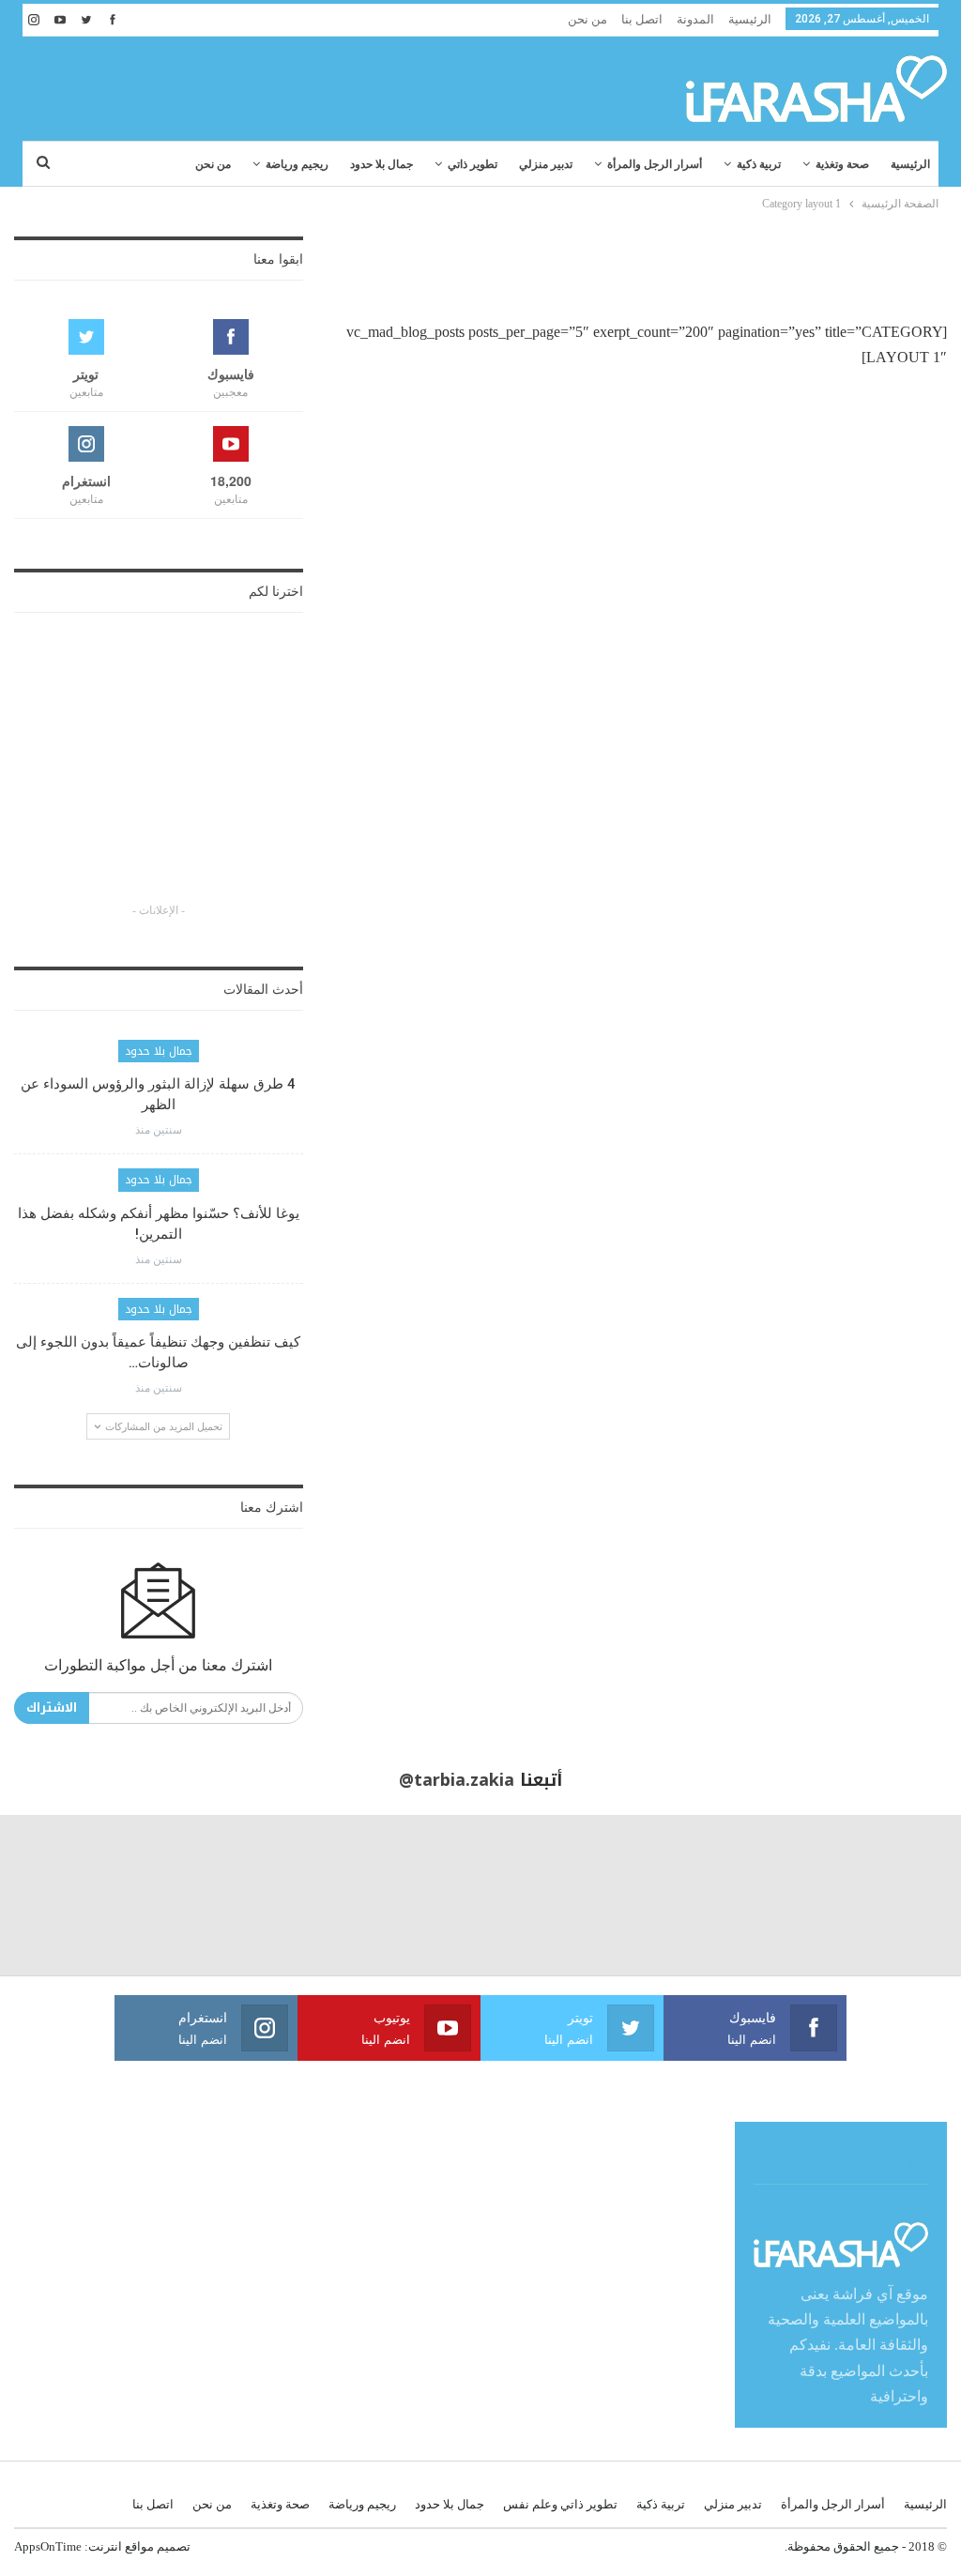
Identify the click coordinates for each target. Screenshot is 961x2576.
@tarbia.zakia (457, 1780)
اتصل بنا (642, 19)
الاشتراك (52, 1707)
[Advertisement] (234, 84)
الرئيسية (750, 19)
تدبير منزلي (546, 164)
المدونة (695, 19)
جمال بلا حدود (381, 164)
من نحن (587, 19)
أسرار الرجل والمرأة (655, 164)
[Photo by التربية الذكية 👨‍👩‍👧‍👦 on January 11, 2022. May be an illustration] (881, 1895)
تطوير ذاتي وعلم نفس (560, 2504)
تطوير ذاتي (473, 164)
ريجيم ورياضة (297, 164)
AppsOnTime (48, 2546)
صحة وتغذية (842, 164)
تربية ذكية (759, 164)
